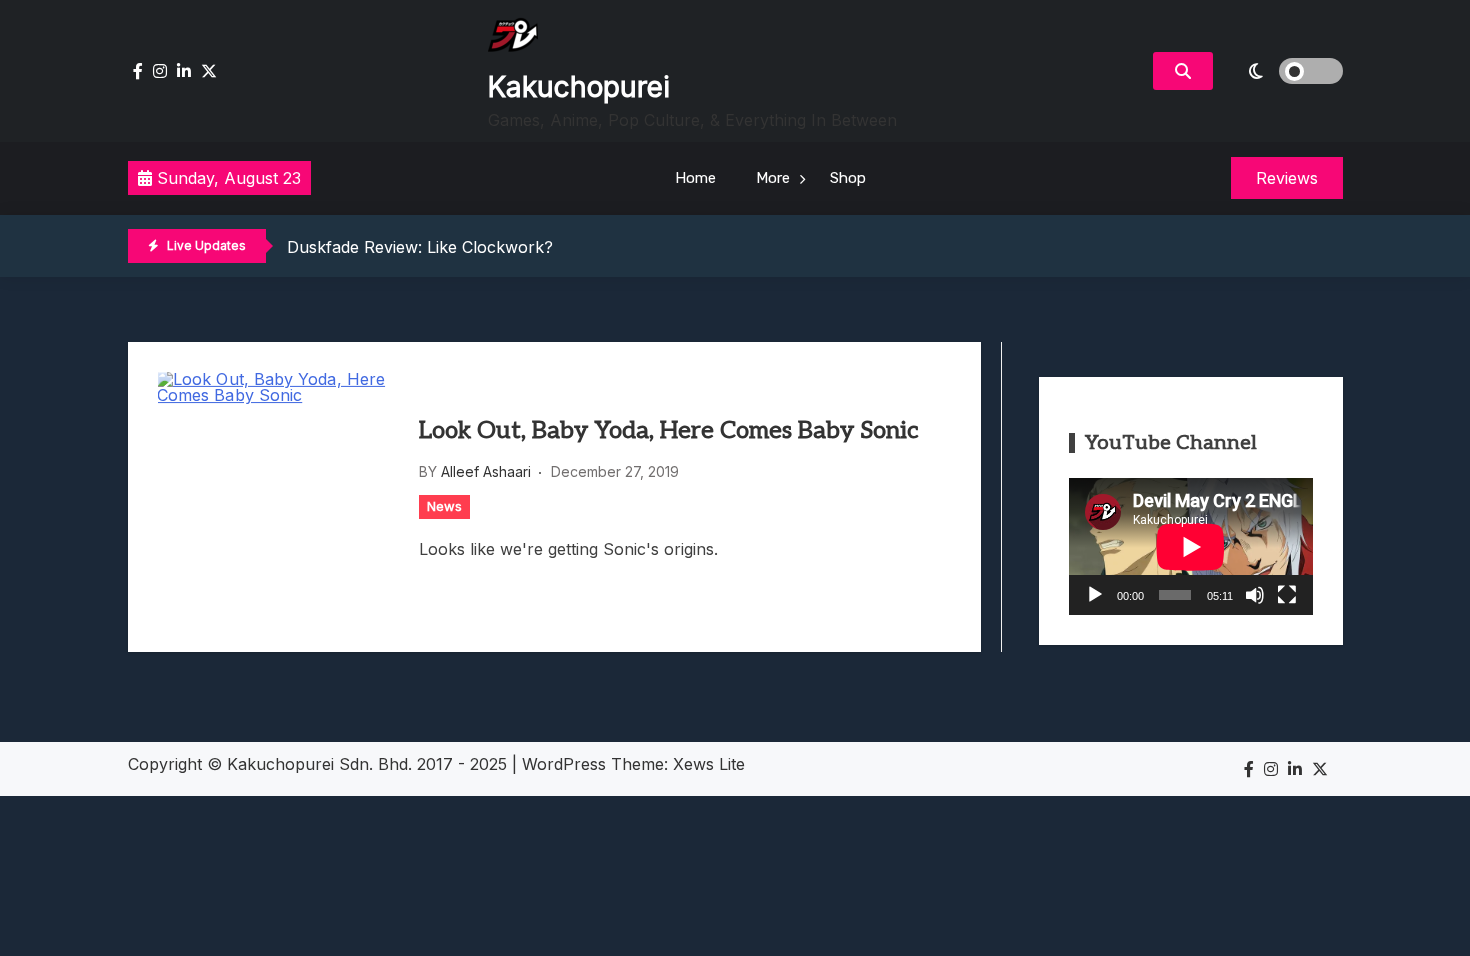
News (444, 506)
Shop (848, 178)
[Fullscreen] (1287, 595)
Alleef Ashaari (486, 471)
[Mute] (1255, 595)
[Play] (1095, 595)
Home (695, 178)
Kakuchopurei (579, 87)
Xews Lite (709, 764)
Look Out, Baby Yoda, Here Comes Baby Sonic (669, 430)
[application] (1191, 546)
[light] (1283, 71)
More (773, 178)
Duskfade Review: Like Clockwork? (420, 247)
